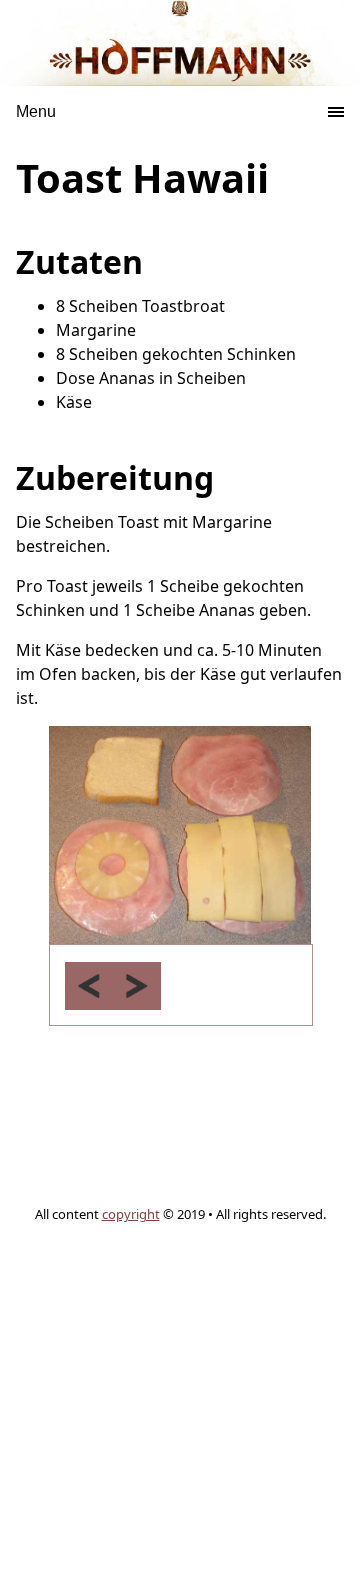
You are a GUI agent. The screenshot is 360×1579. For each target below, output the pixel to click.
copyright (131, 1214)
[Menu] (90, 103)
